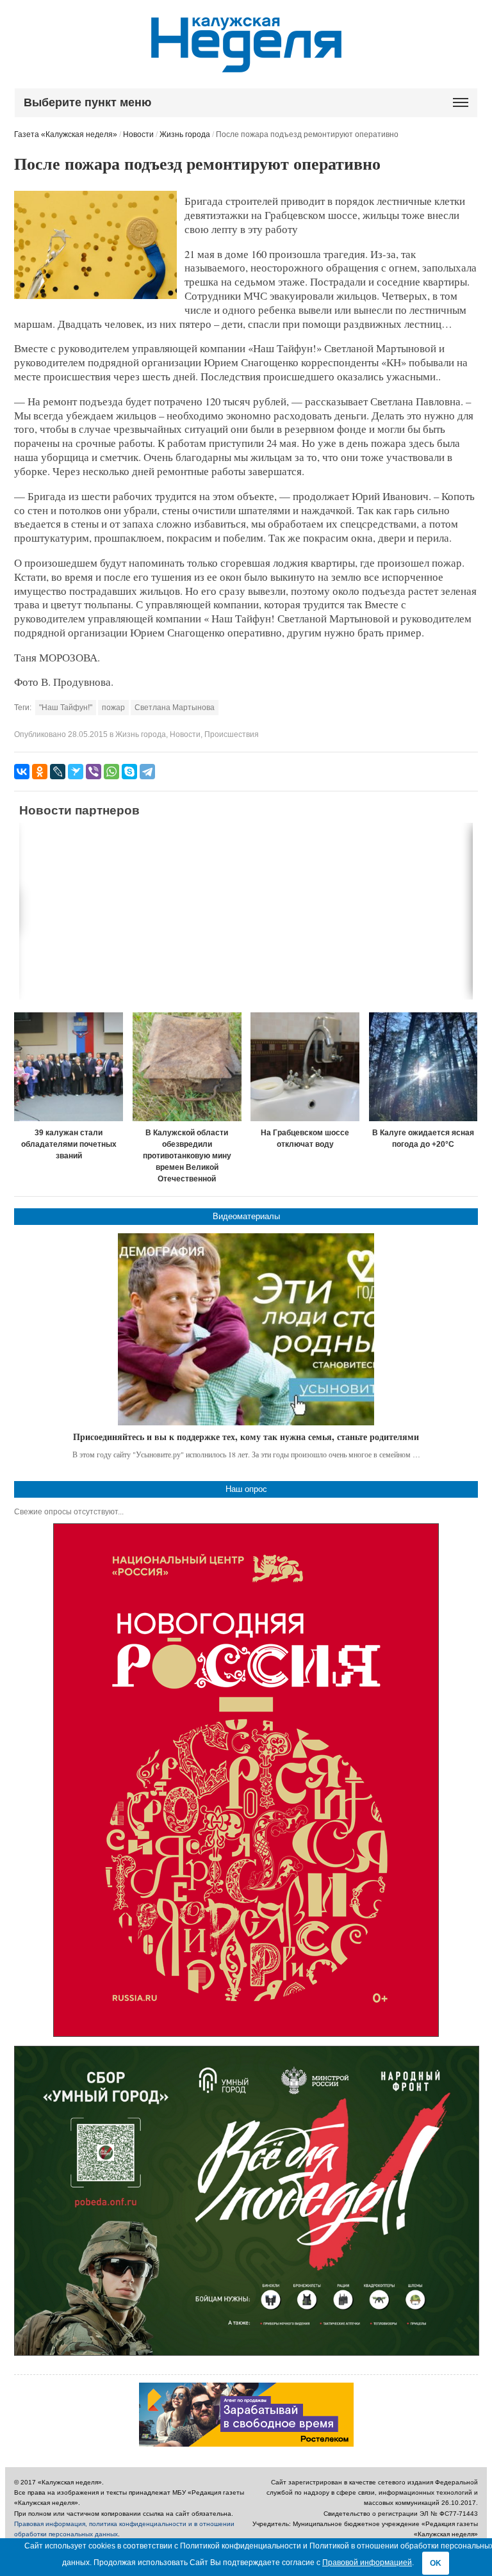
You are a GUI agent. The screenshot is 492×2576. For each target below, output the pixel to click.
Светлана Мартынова (175, 708)
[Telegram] (147, 772)
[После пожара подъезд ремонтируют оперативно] (95, 296)
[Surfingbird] (76, 772)
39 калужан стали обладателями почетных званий (69, 1144)
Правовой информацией (367, 2563)
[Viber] (94, 772)
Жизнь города (185, 134)
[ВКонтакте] (22, 772)
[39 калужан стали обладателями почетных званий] (69, 1067)
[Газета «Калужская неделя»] (246, 65)
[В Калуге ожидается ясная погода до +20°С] (423, 1067)
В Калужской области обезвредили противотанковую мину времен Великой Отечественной (187, 1156)
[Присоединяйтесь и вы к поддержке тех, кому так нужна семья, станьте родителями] (246, 1329)
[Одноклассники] (40, 772)
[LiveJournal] (58, 772)
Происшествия (232, 734)
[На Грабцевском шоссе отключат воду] (305, 1067)
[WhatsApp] (111, 772)
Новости (138, 134)
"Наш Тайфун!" (66, 708)
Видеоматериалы (246, 1216)
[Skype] (129, 772)
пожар (113, 708)
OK (436, 2563)
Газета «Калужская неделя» (66, 134)
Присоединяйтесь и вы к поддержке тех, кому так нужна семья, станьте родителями (246, 1437)
